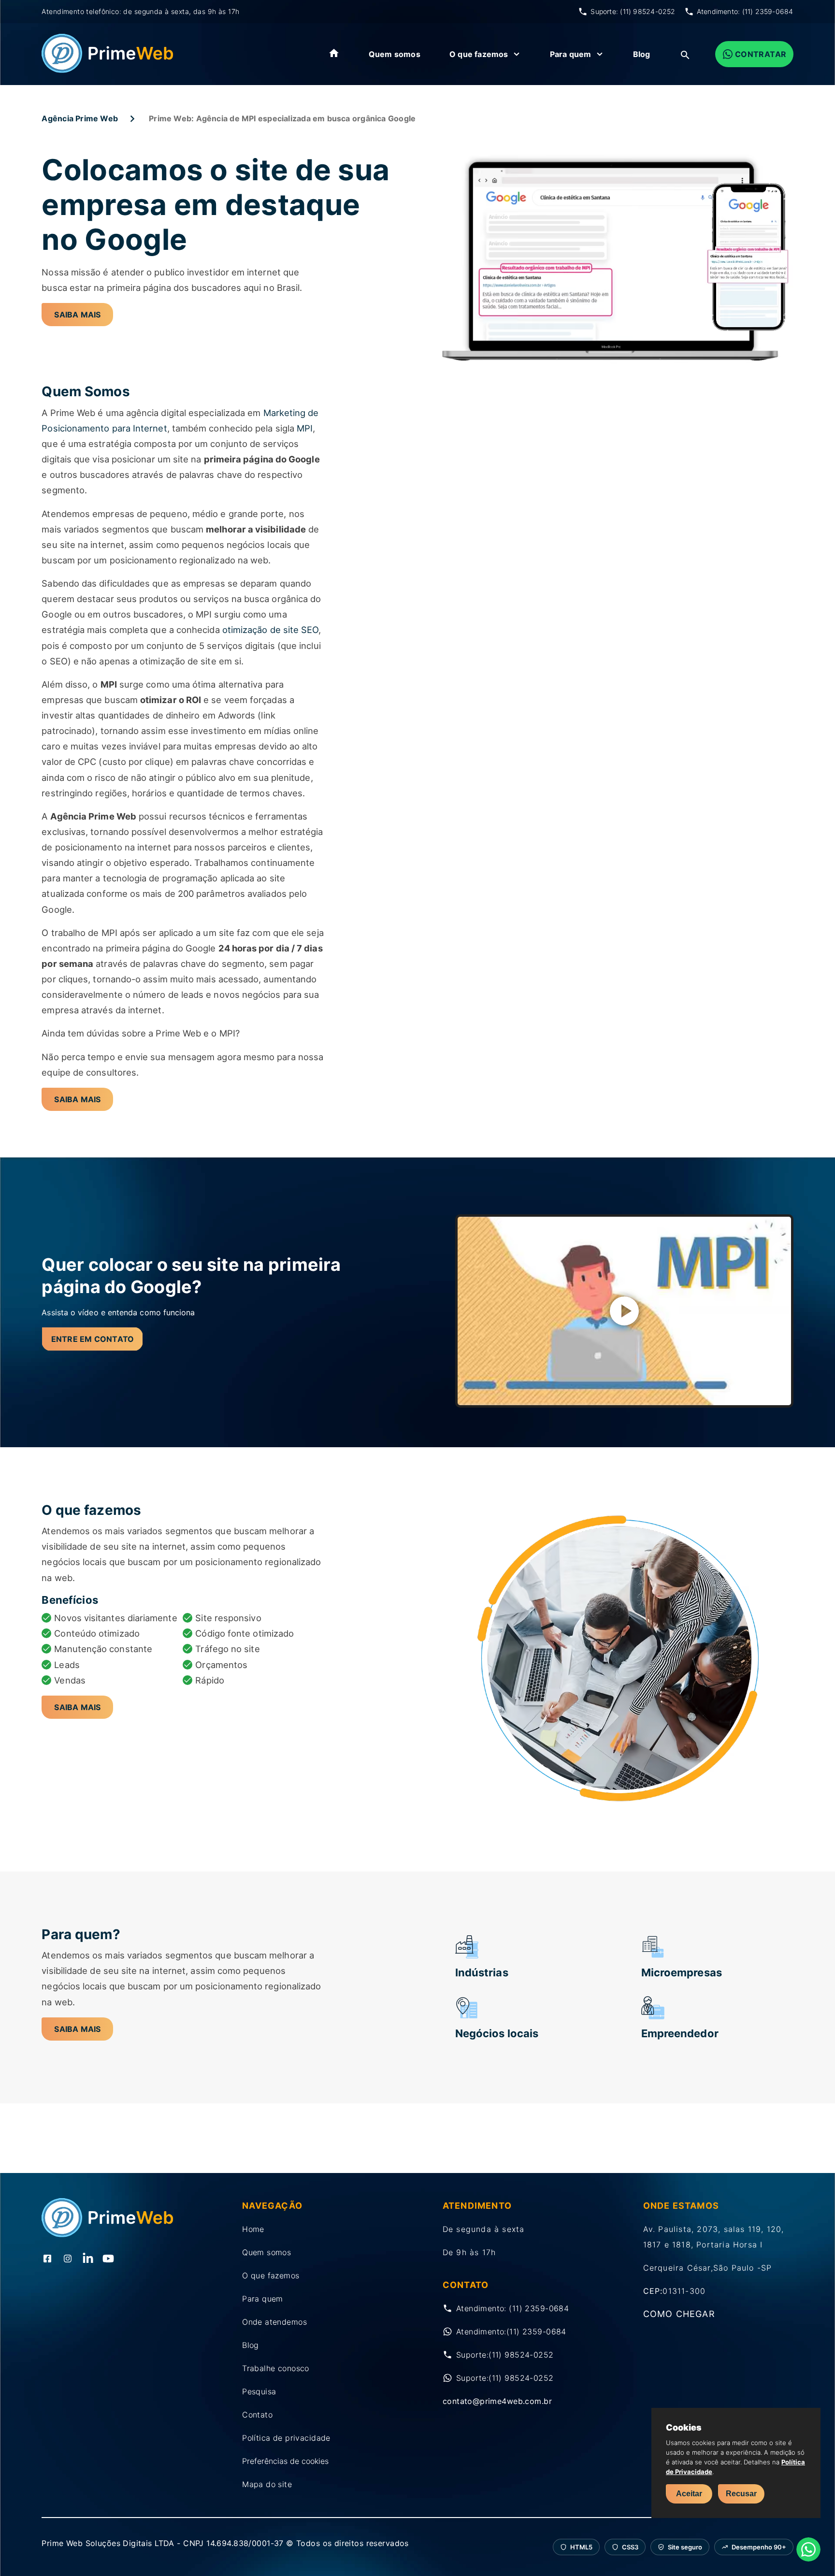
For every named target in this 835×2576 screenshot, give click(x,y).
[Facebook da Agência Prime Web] (47, 2259)
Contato (257, 2415)
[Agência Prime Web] (108, 70)
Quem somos (395, 54)
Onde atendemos (274, 2322)
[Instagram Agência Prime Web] (68, 2259)
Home (253, 2229)
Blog (642, 54)
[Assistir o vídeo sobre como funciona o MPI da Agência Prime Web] (624, 1311)
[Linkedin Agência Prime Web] (88, 2259)
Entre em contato (93, 1339)
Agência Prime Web (80, 118)
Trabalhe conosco (276, 2368)
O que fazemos (479, 54)
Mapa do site (267, 2484)
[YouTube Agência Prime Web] (108, 2259)
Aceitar (689, 2494)
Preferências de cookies (285, 2461)
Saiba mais (77, 315)
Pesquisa (259, 2391)
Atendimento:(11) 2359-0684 (511, 2331)
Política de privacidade (286, 2438)
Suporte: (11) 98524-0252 (633, 11)
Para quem (571, 54)
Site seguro (685, 2547)
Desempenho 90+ (759, 2547)
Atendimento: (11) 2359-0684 (745, 11)
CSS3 (630, 2547)
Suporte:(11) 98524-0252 (505, 2355)
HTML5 (581, 2547)
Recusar (741, 2494)
